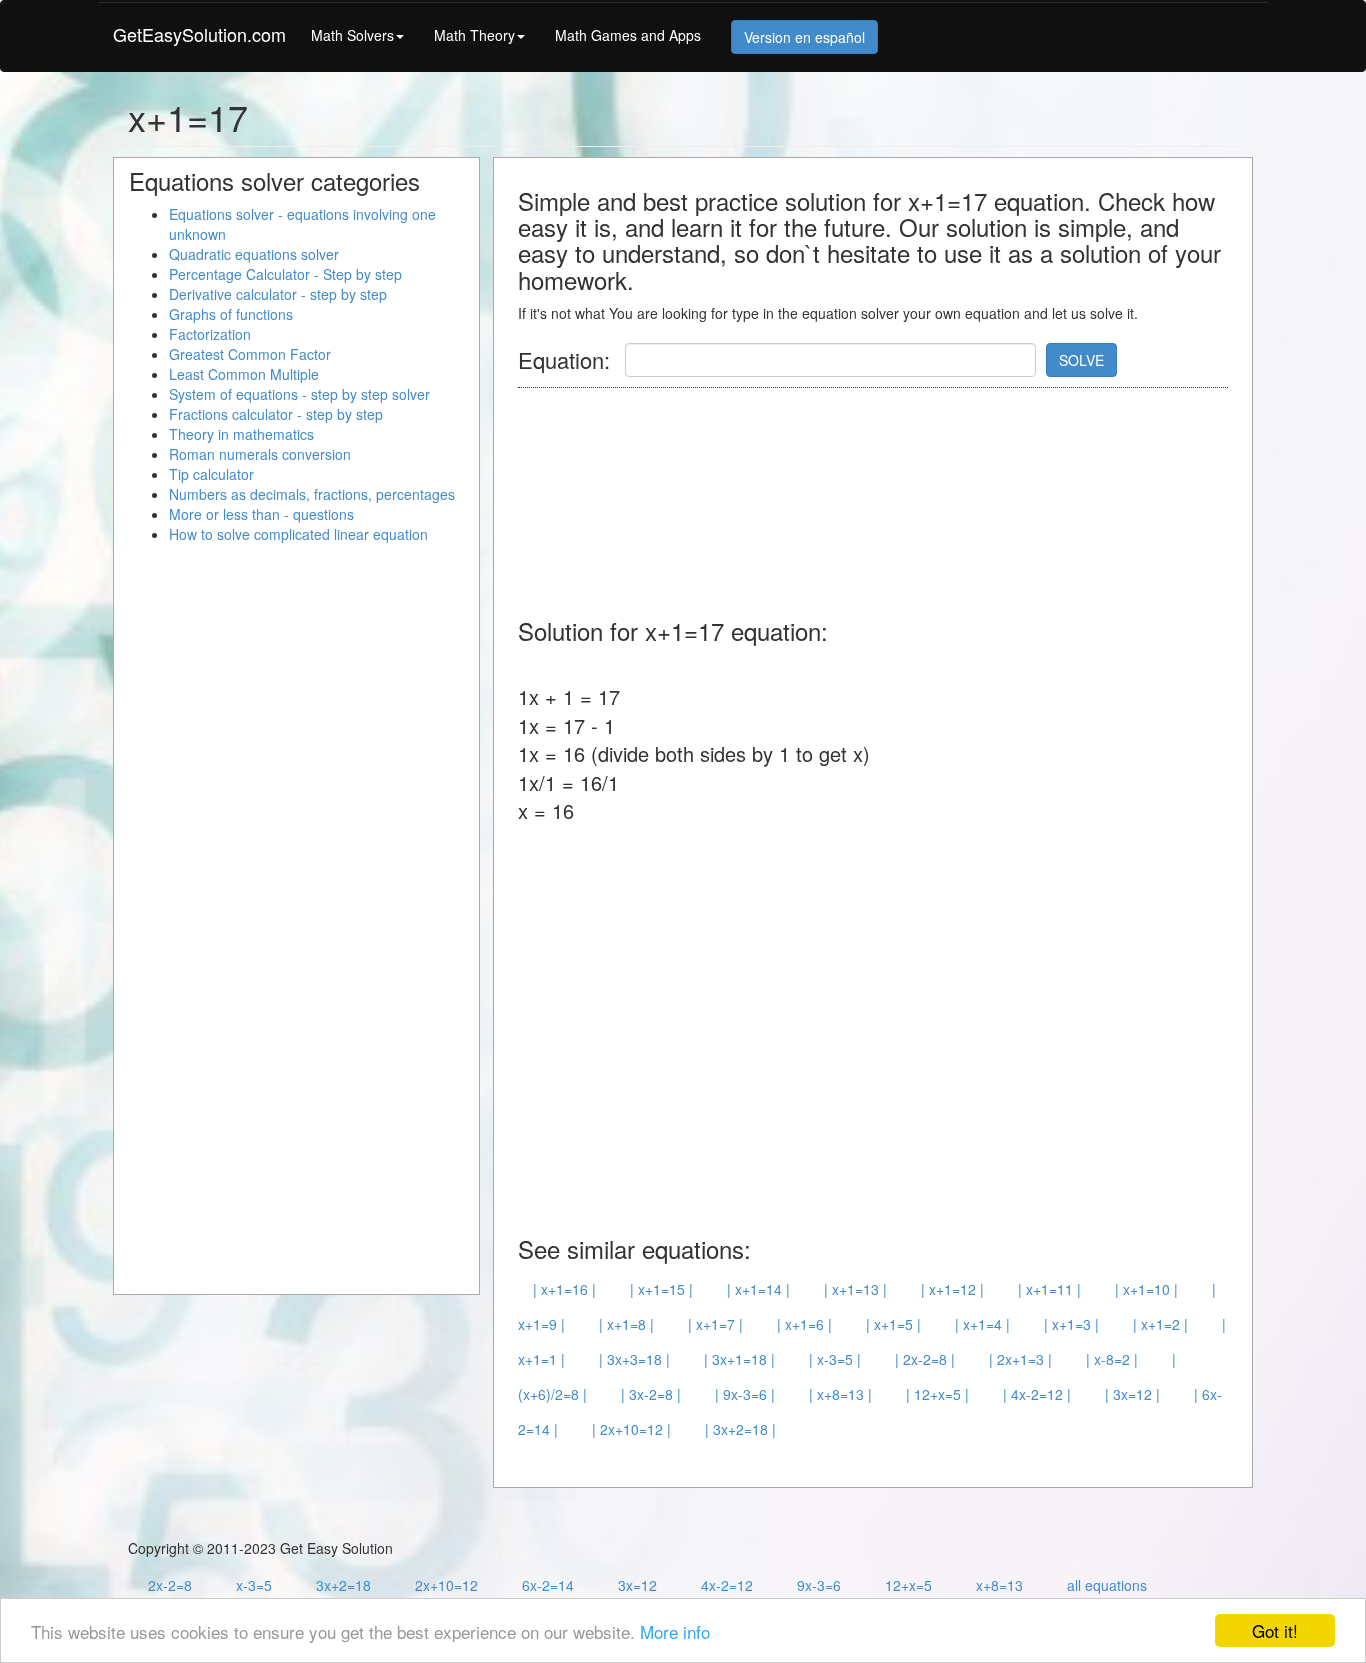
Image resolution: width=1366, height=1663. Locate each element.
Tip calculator (211, 474)
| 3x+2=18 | (740, 1429)
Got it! (1275, 1630)
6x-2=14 (548, 1585)
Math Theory (474, 35)
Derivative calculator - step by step (278, 294)
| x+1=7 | (715, 1324)
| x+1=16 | (564, 1289)
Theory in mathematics (241, 434)
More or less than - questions (261, 514)
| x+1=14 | (758, 1289)
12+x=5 (908, 1585)
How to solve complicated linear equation (298, 534)
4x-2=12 (727, 1585)
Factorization (210, 334)
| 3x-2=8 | (651, 1394)
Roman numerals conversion (260, 454)
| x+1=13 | (855, 1289)
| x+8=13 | (840, 1394)
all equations (1107, 1585)
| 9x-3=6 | (745, 1394)
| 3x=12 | (1132, 1394)
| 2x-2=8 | (925, 1359)
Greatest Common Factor (250, 354)
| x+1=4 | (982, 1324)
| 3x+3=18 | (634, 1359)
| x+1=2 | (1160, 1324)
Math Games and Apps (628, 35)
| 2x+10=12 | (631, 1429)
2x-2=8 (170, 1585)
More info (675, 1631)
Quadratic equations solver (254, 254)
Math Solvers (352, 35)
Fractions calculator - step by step (276, 414)
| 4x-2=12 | (1037, 1394)
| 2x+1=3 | (1020, 1359)
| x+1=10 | (1146, 1289)
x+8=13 (999, 1585)
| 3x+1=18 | (739, 1359)
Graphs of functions (231, 314)
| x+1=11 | (1049, 1289)
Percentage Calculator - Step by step (285, 274)
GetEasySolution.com (199, 34)
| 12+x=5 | (937, 1394)
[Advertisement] (882, 493)
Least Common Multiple (244, 374)
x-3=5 (254, 1585)
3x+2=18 (343, 1585)
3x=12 (637, 1585)
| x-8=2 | (1112, 1359)
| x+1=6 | (804, 1324)
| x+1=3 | (1071, 1324)
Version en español (804, 37)
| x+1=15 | (661, 1289)
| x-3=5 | (835, 1359)
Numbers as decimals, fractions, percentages (312, 494)
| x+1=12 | (952, 1289)
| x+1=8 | (626, 1324)
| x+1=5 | (893, 1324)
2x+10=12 (446, 1585)
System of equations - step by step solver (299, 394)
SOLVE (1081, 360)
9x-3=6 (819, 1585)
